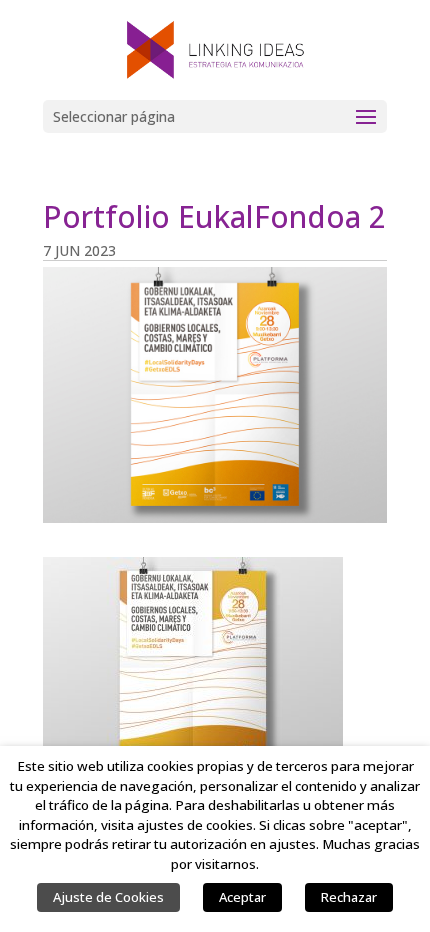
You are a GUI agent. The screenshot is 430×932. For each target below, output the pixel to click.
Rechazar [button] (349, 897)
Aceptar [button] (242, 897)
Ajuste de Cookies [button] (108, 897)
